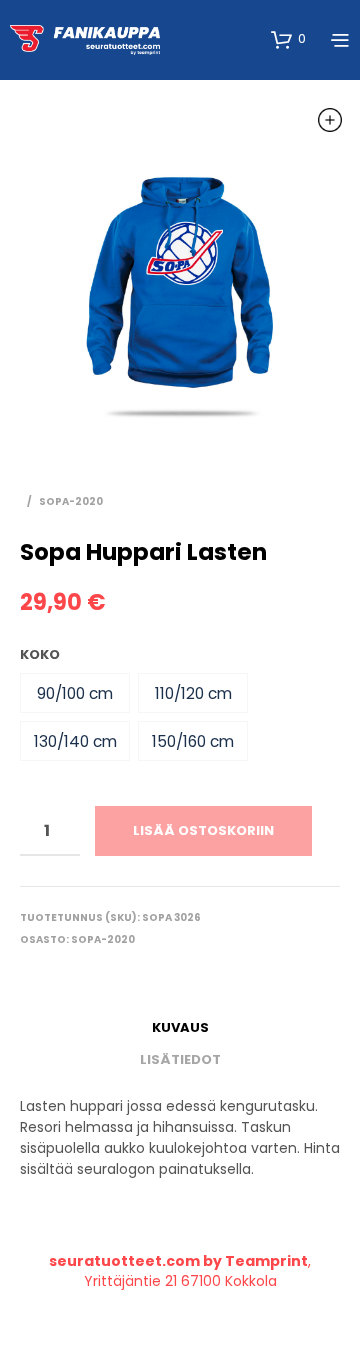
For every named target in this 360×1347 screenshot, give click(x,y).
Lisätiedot (180, 1059)
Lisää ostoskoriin (203, 830)
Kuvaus (180, 1027)
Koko (40, 654)
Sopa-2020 (71, 501)
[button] (75, 693)
